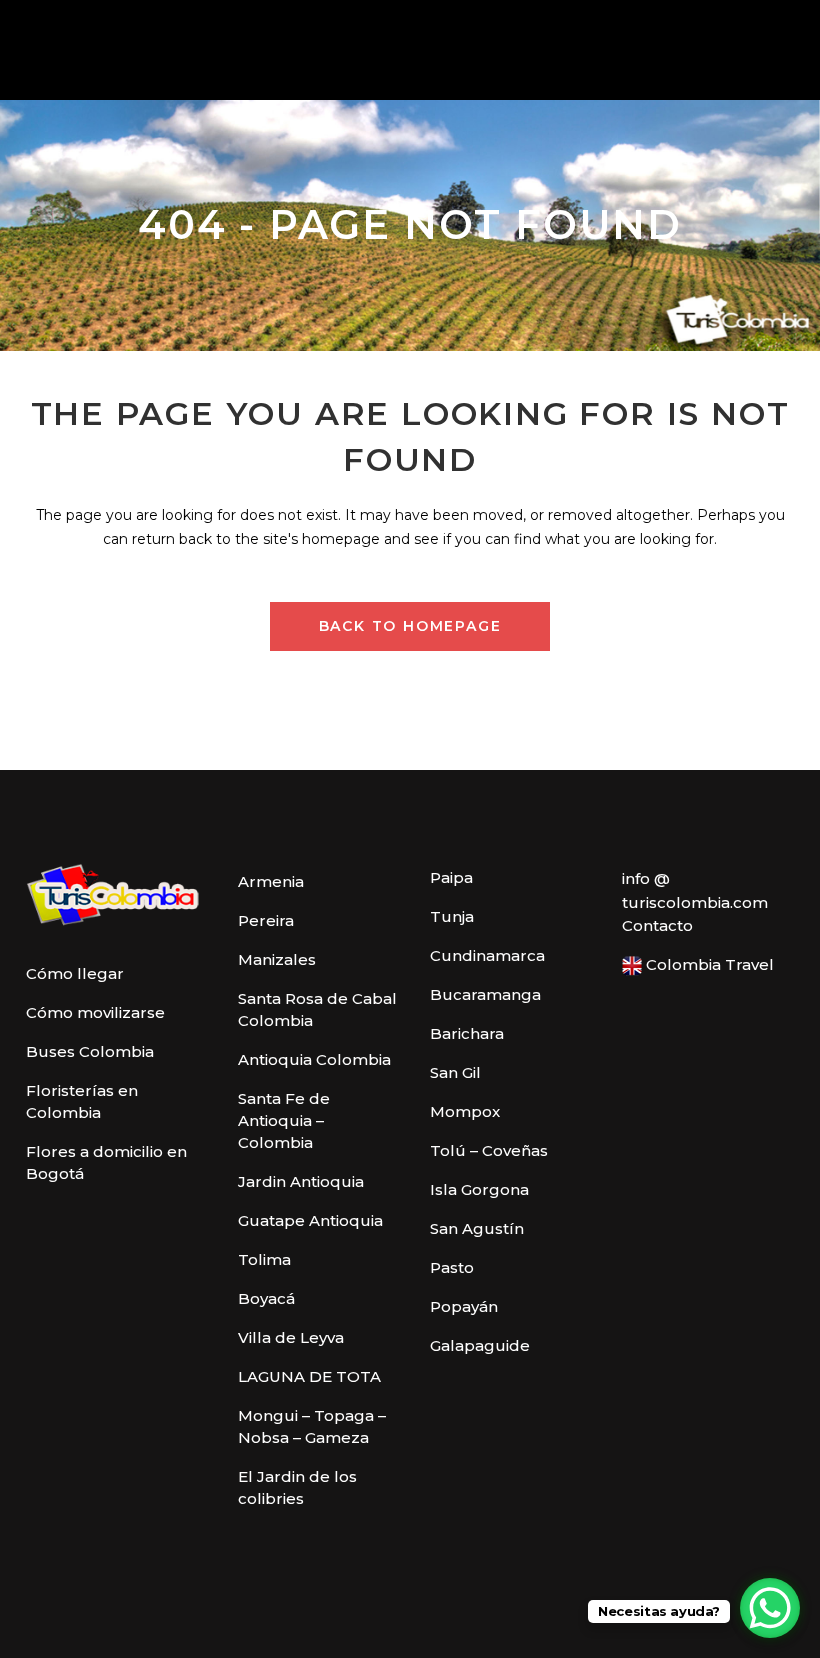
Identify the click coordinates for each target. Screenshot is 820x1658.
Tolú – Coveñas (489, 1150)
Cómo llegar (75, 973)
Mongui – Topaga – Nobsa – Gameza (312, 1426)
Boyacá (266, 1298)
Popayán (464, 1306)
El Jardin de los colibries (297, 1487)
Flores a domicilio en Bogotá (106, 1162)
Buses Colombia (90, 1051)
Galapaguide (480, 1345)
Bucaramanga (485, 994)
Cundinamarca (487, 955)
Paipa (451, 877)
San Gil (455, 1072)
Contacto (657, 925)
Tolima (264, 1259)
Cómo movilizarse (95, 1012)
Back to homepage (410, 626)
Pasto (452, 1267)
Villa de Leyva (291, 1337)
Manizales (277, 959)
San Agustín (477, 1228)
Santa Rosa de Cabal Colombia (317, 1009)
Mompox (465, 1111)
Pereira (266, 920)
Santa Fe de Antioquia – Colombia (284, 1120)
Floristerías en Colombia (82, 1101)
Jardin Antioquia (301, 1181)
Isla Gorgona (479, 1189)
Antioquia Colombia (314, 1059)
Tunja (452, 916)
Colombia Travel (708, 964)
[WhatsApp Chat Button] (770, 1608)
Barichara (467, 1033)
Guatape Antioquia (310, 1220)
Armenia (271, 881)
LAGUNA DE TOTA (309, 1376)
